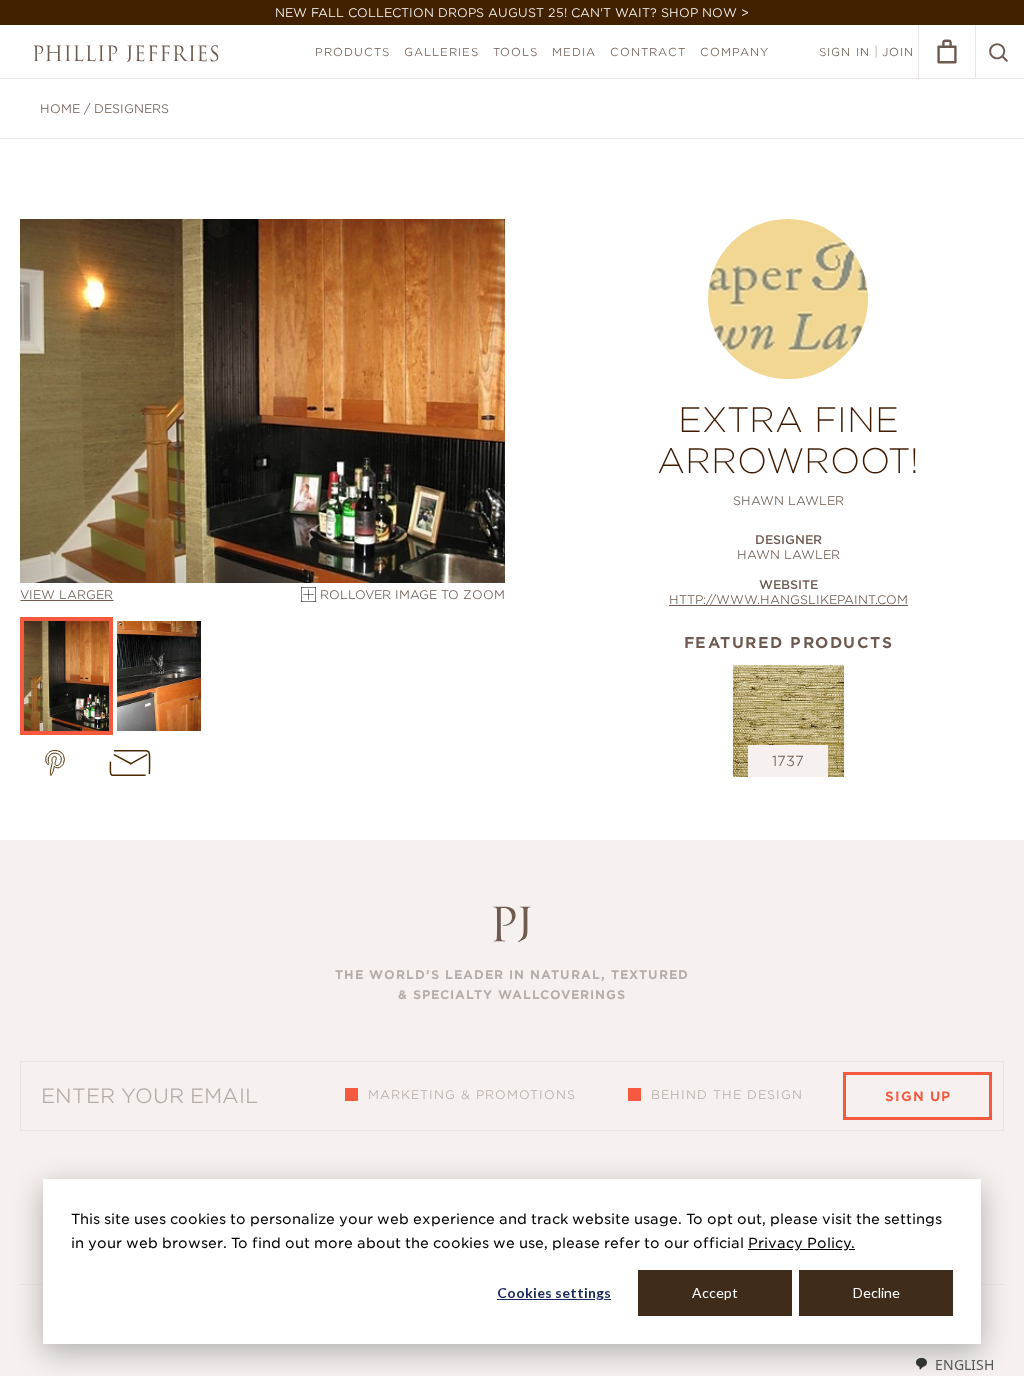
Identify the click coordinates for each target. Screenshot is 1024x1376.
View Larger (66, 594)
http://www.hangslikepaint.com (788, 599)
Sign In (844, 52)
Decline (876, 1292)
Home (60, 108)
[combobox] (954, 1364)
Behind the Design (727, 1094)
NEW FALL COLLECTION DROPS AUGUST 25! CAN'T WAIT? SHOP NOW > (512, 12)
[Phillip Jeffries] (126, 53)
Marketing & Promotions (472, 1094)
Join (898, 52)
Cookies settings (554, 1292)
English (964, 1364)
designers (131, 108)
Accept (715, 1292)
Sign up (918, 1096)
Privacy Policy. (801, 1243)
